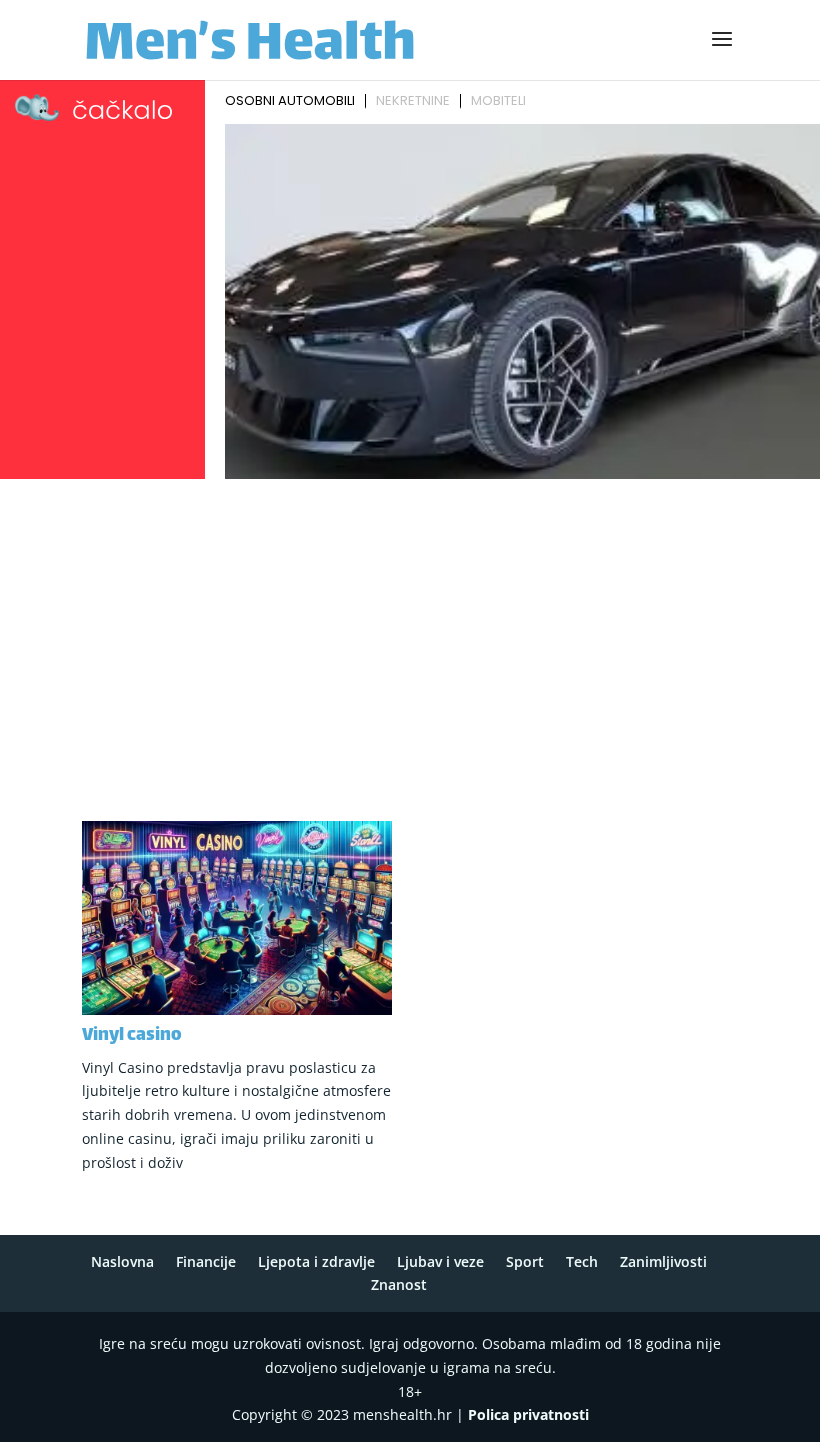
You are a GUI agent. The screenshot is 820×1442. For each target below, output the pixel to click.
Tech (582, 1261)
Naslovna (122, 1261)
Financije (206, 1261)
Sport (525, 1261)
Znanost (399, 1284)
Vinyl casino (132, 1036)
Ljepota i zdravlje (316, 1261)
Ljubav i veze (440, 1261)
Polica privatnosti (528, 1414)
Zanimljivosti (663, 1261)
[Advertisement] (410, 636)
